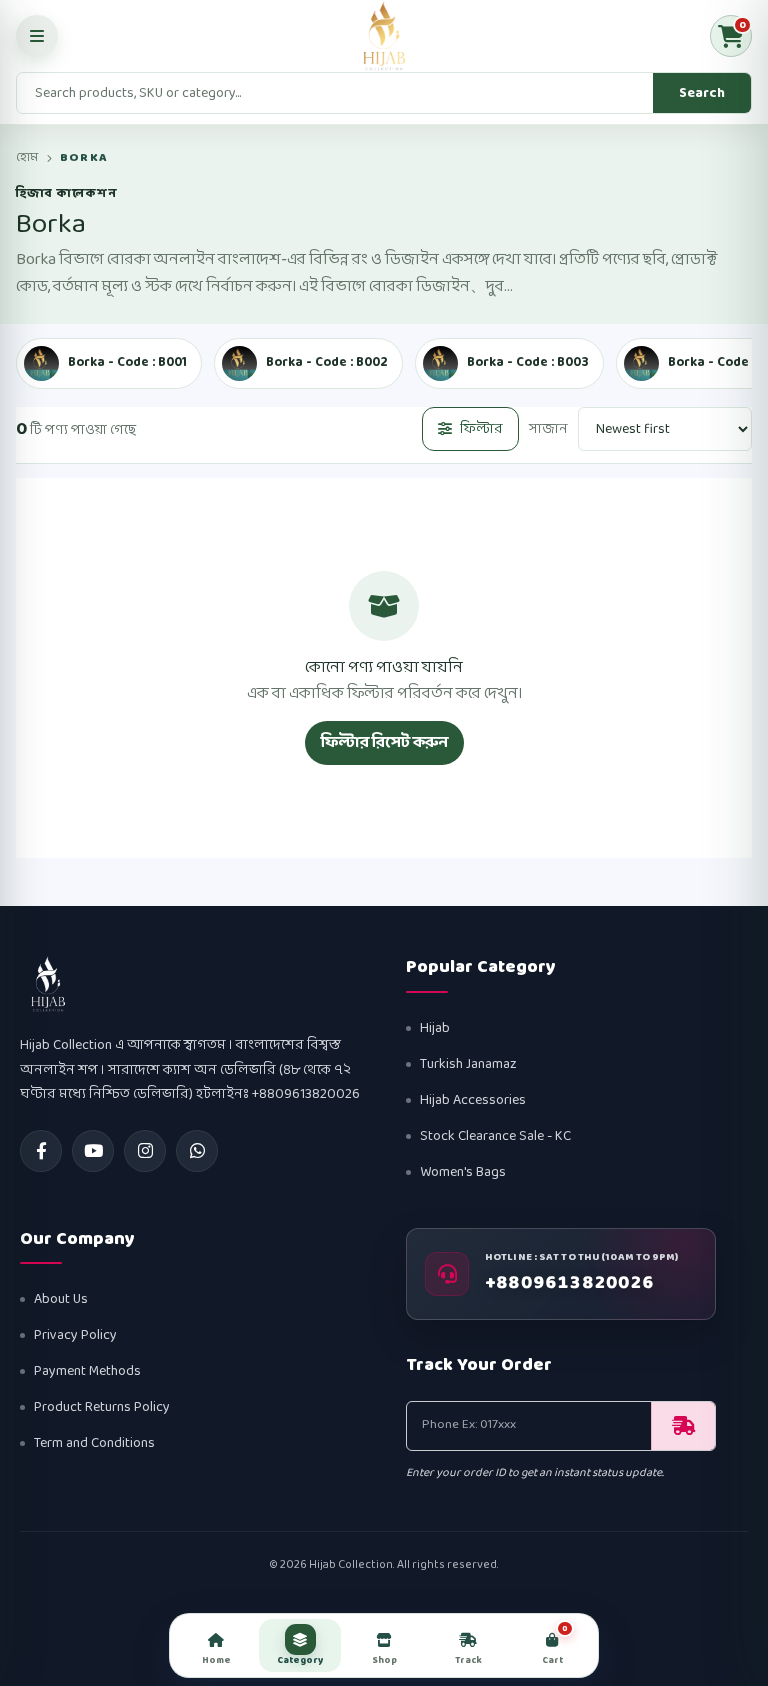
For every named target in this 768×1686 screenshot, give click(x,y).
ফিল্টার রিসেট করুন (384, 742)
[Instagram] (145, 1151)
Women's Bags (463, 1172)
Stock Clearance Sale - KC (495, 1136)
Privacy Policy (75, 1335)
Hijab (435, 1028)
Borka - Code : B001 (127, 363)
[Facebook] (41, 1151)
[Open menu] (37, 36)
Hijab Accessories (473, 1100)
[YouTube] (93, 1151)
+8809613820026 (570, 1284)
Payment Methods (87, 1371)
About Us (61, 1299)
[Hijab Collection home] (384, 36)
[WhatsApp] (197, 1151)
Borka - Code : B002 (327, 363)
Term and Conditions (94, 1443)
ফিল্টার (481, 429)
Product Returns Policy (102, 1407)
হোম (27, 158)
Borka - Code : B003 (528, 363)
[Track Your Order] (683, 1426)
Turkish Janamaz (468, 1064)
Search (702, 93)
